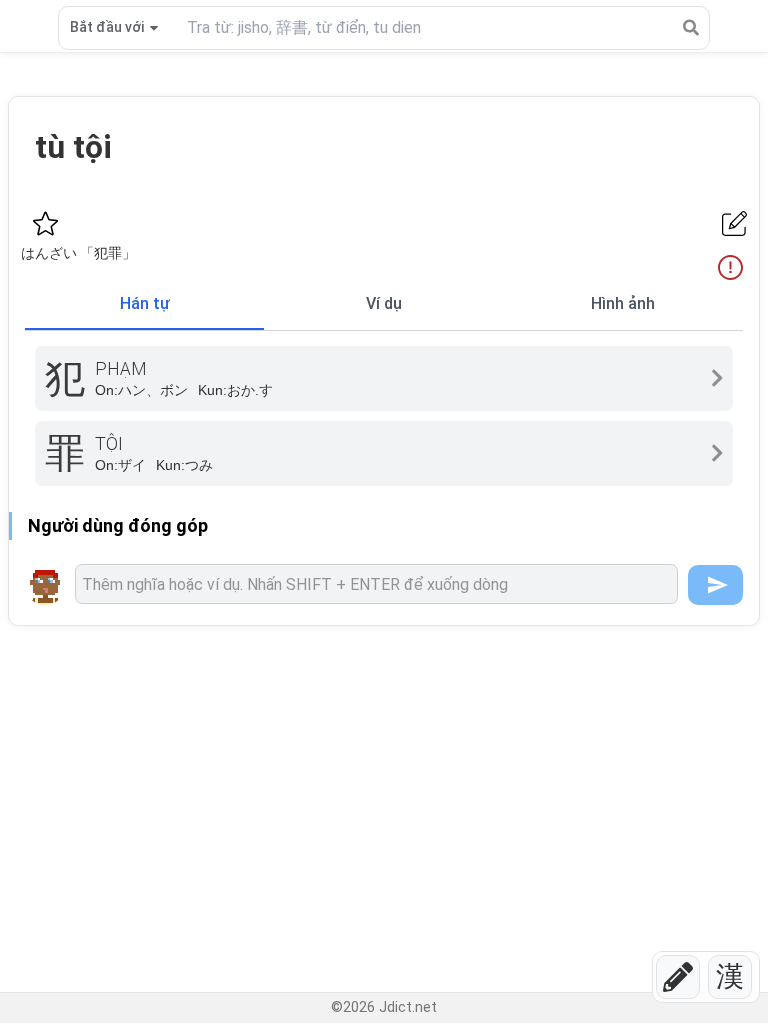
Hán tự (145, 303)
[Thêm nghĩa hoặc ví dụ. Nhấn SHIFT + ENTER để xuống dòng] (376, 584)
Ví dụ (384, 303)
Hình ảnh (623, 303)
